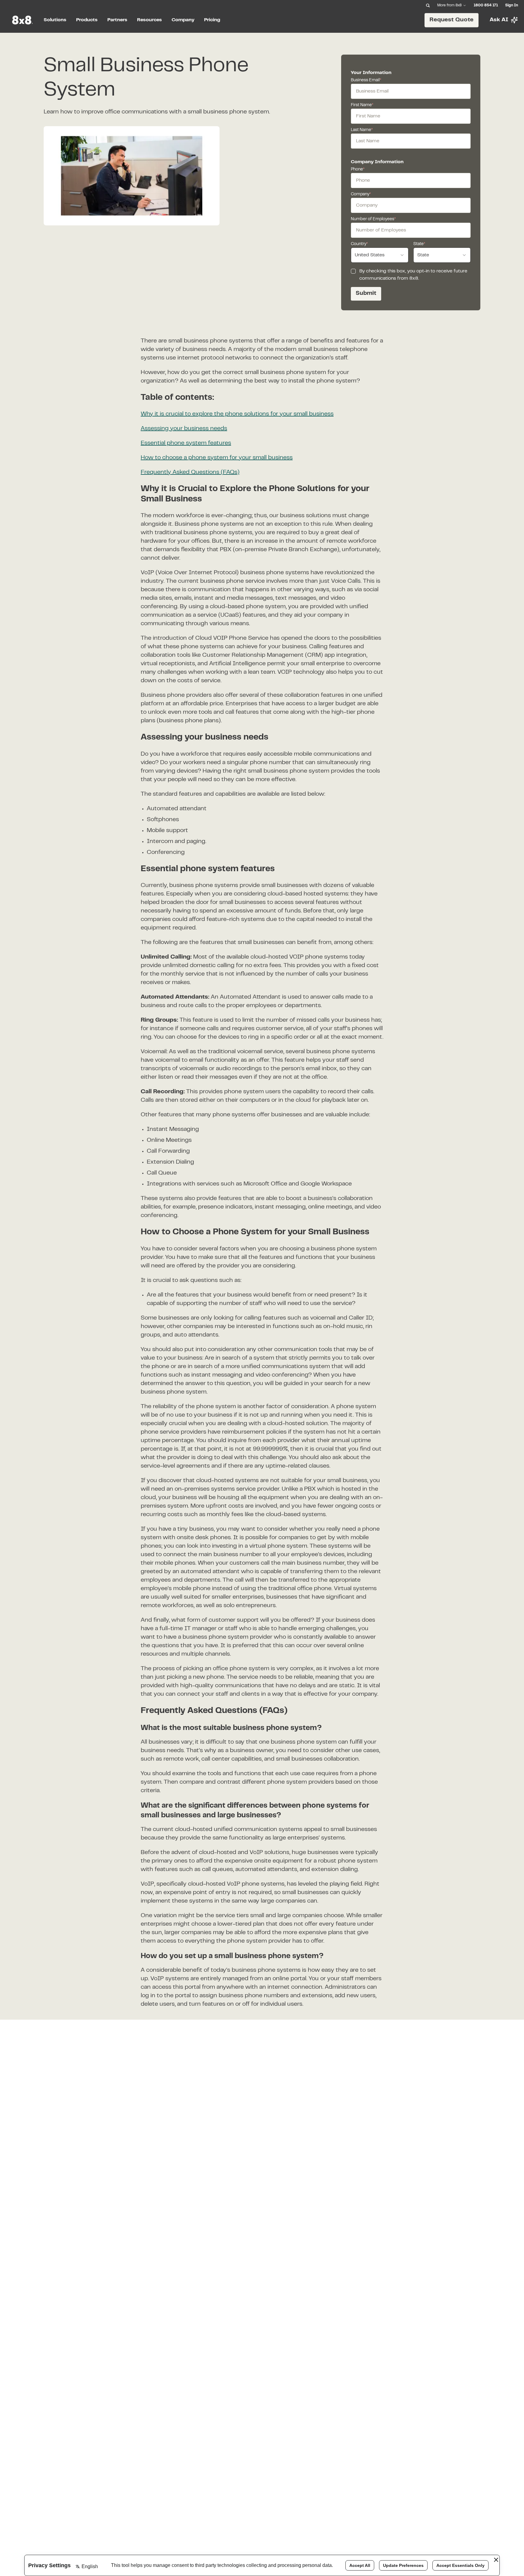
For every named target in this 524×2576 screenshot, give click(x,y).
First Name (362, 105)
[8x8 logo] (23, 20)
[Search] (428, 5)
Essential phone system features (186, 443)
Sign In (512, 5)
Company (361, 194)
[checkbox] (353, 271)
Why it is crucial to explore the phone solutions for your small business (237, 414)
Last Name (362, 130)
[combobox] (380, 255)
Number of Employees (373, 219)
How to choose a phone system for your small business (217, 458)
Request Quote (452, 20)
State (419, 244)
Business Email (366, 80)
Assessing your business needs (184, 429)
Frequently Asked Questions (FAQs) (190, 472)
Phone (358, 170)
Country (359, 244)
